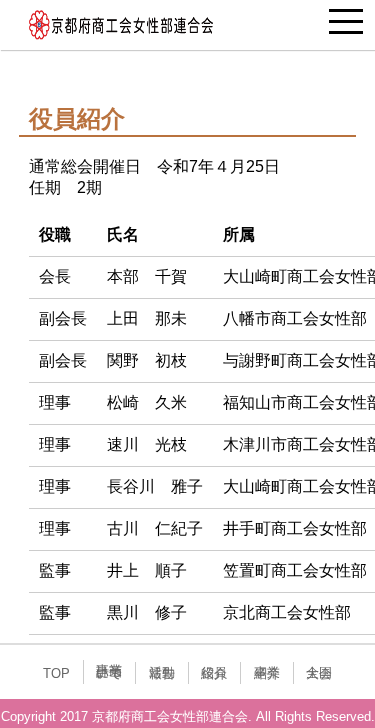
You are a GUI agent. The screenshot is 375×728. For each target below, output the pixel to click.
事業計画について (109, 672)
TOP (56, 673)
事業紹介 (267, 673)
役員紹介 (214, 673)
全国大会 (319, 673)
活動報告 (162, 673)
